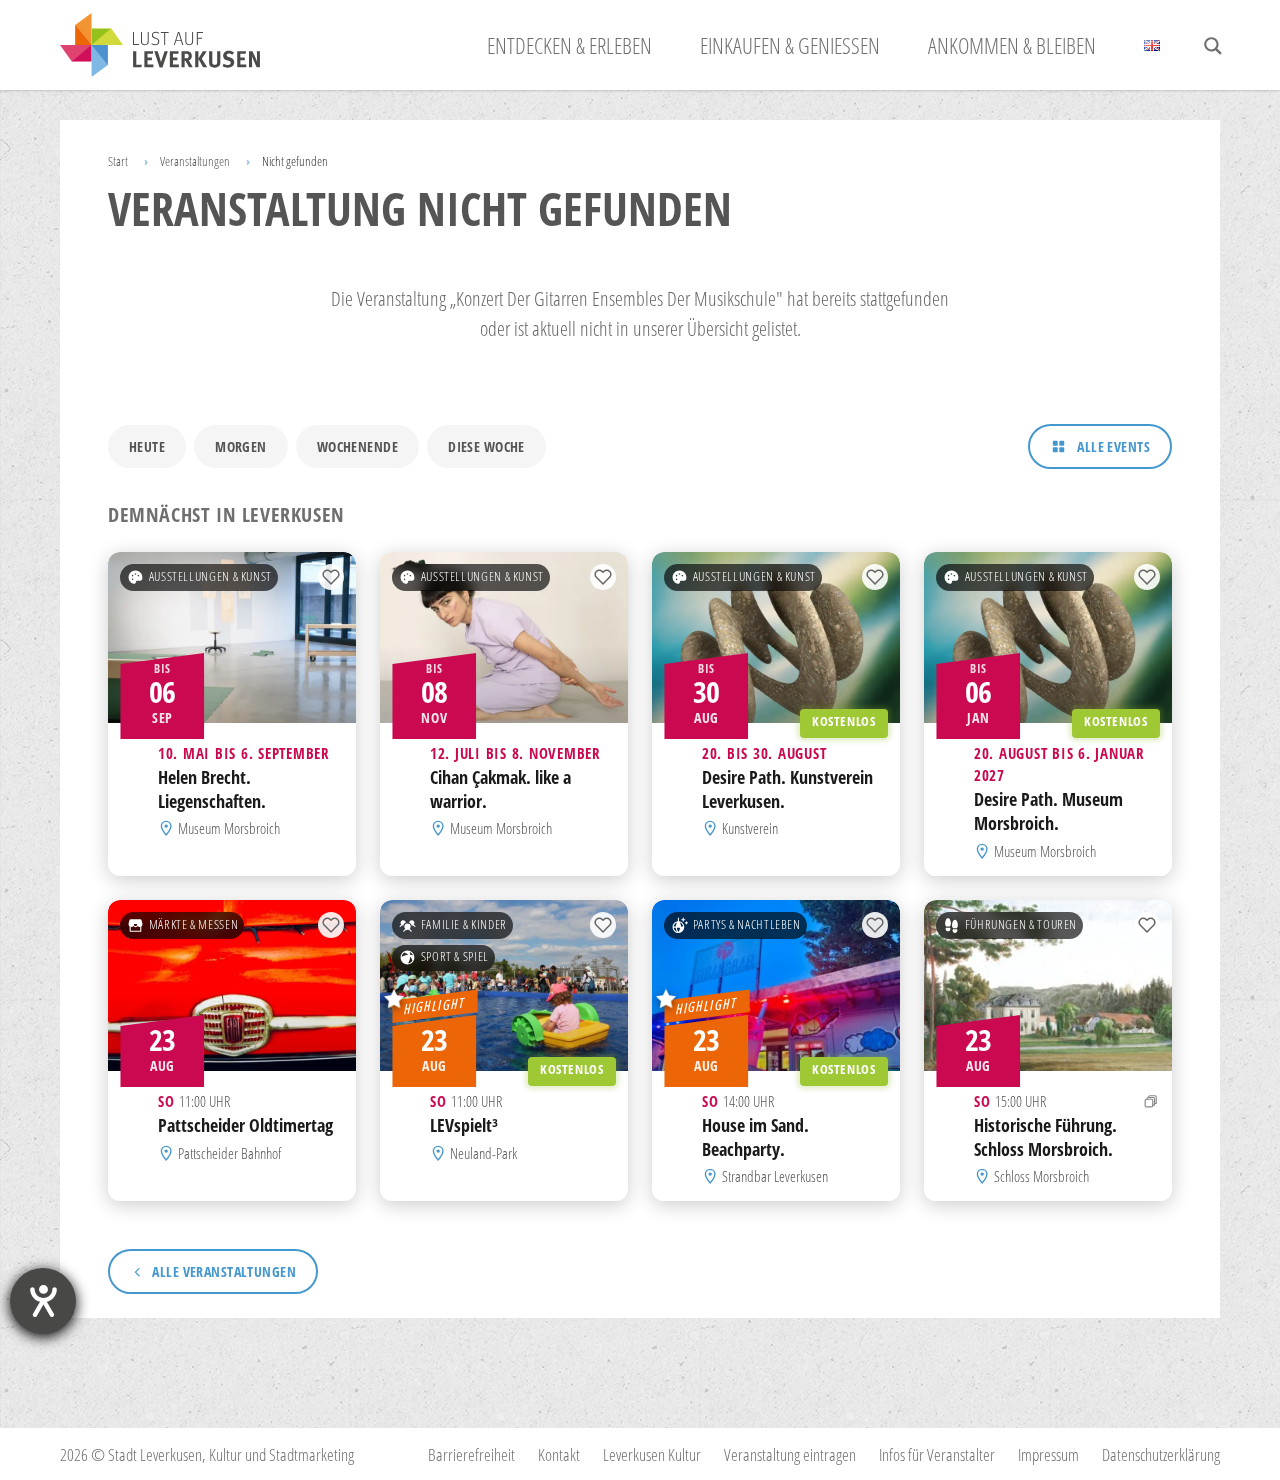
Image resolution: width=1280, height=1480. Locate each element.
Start (118, 161)
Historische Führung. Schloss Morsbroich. (1045, 1137)
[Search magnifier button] (1213, 46)
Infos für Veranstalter (937, 1454)
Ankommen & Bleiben (1012, 45)
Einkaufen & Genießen (790, 45)
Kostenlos (844, 721)
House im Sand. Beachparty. (755, 1137)
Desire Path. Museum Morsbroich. (1048, 812)
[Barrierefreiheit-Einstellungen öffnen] (43, 1301)
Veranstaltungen (195, 161)
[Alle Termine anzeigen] (1151, 1101)
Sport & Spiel (455, 956)
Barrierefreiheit (471, 1454)
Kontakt (559, 1454)
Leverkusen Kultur (652, 1454)
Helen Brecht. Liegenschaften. (212, 789)
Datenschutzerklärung (1161, 1454)
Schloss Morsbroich (1041, 1176)
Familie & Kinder (464, 924)
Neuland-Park (483, 1153)
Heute (147, 446)
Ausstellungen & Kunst (210, 576)
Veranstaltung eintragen (790, 1454)
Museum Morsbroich (229, 829)
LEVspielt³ (464, 1125)
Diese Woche (486, 446)
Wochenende (357, 446)
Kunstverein (750, 829)
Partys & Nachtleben (747, 924)
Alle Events (1113, 446)
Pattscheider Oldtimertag (245, 1125)
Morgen (241, 446)
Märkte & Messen (193, 924)
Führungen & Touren (1021, 924)
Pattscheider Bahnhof (229, 1153)
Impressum (1048, 1454)
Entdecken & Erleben (569, 45)
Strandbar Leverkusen (775, 1176)
